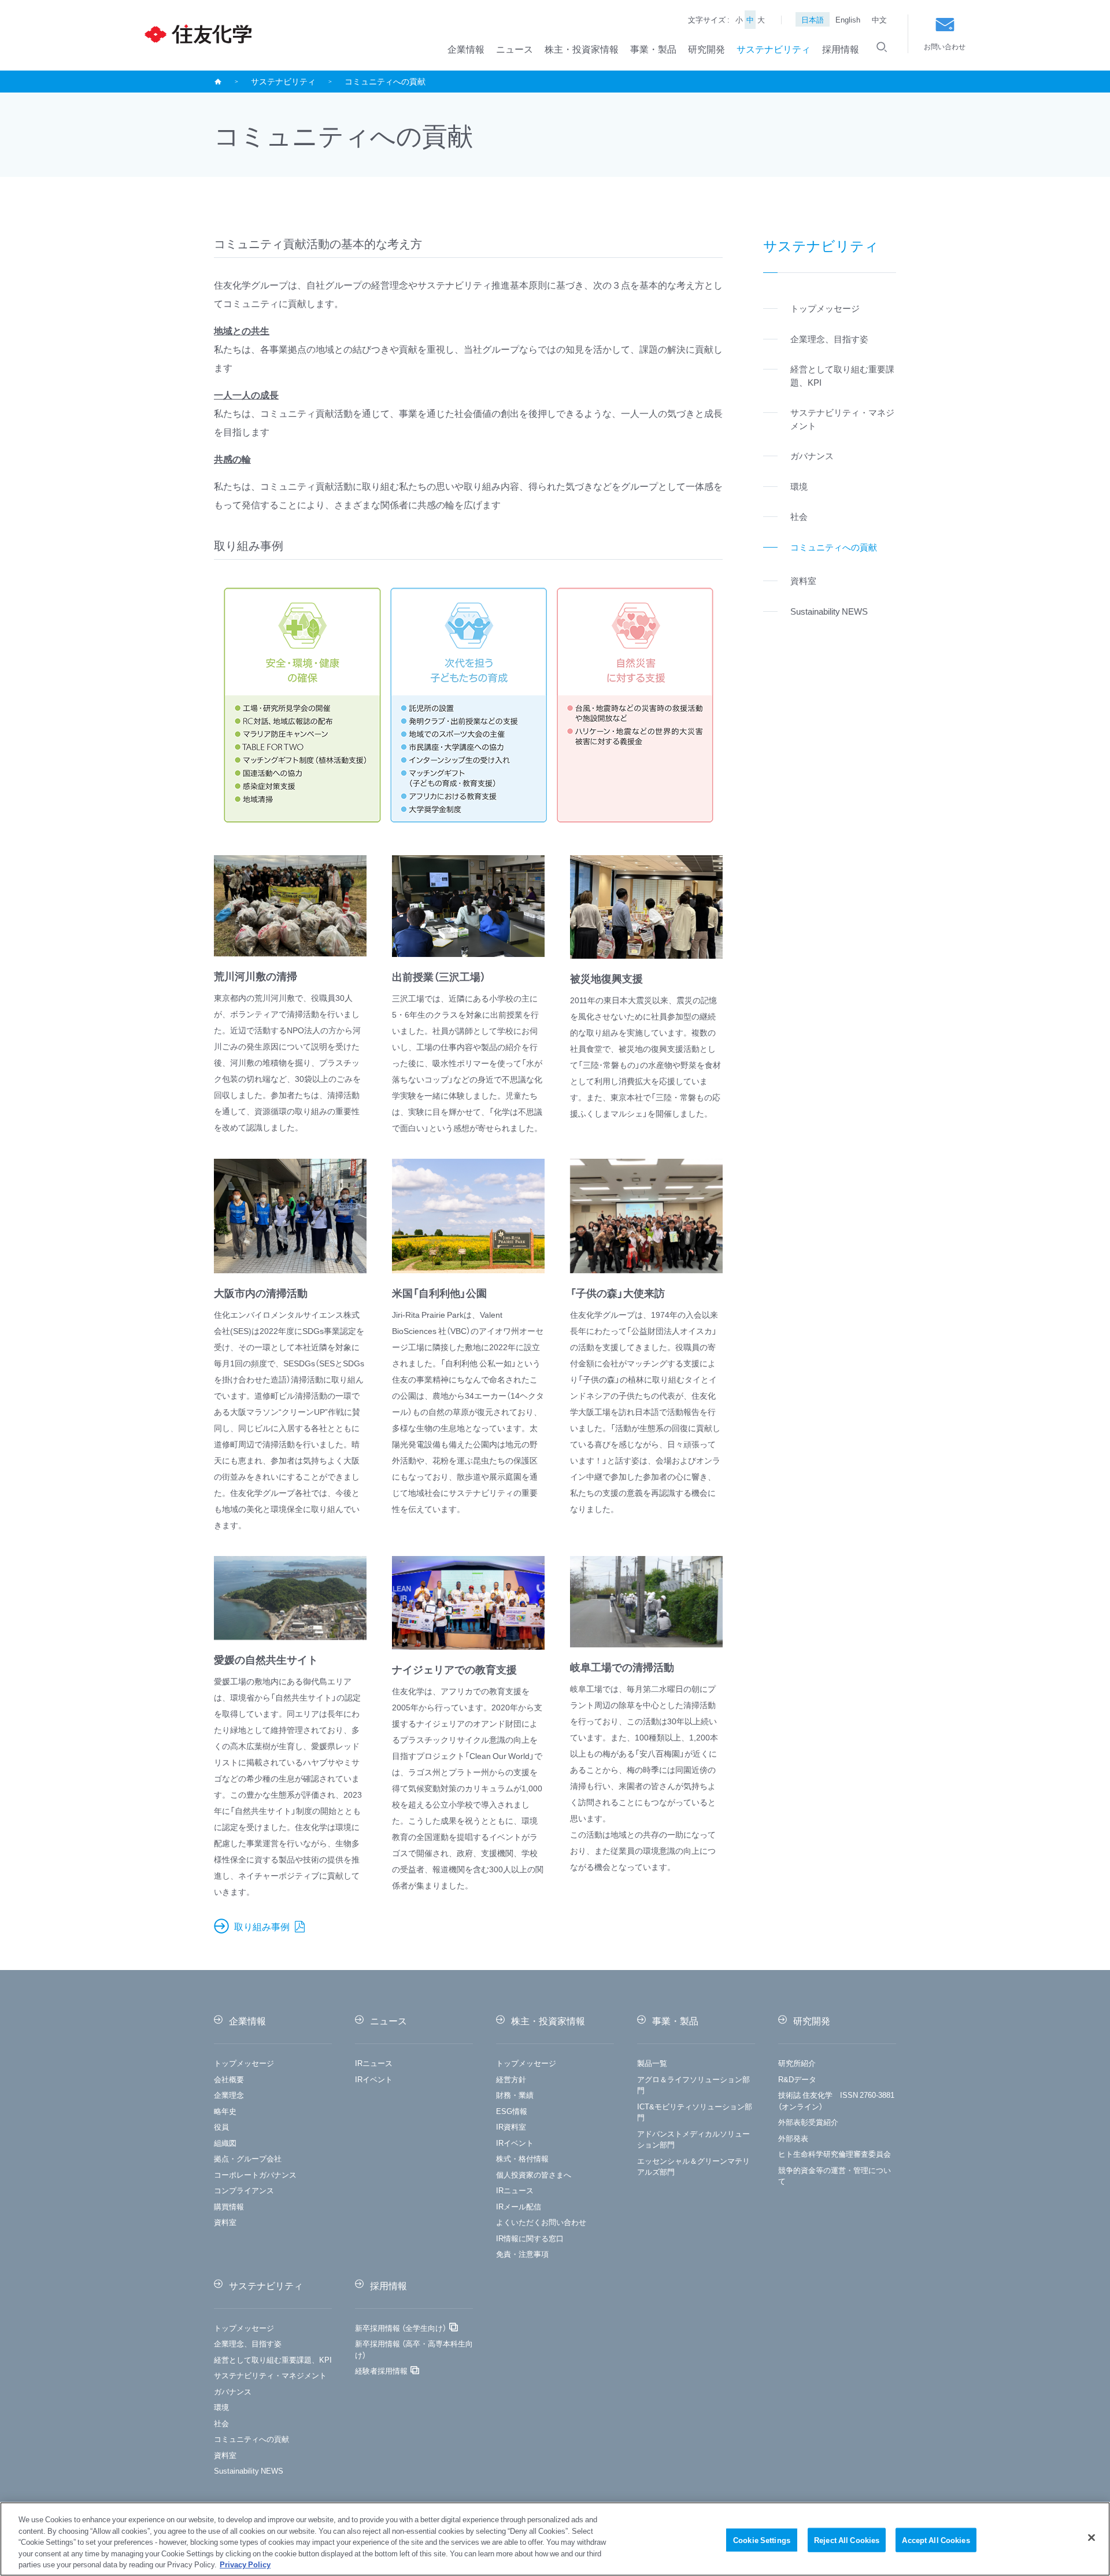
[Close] (1091, 2538)
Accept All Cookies (936, 2540)
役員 (221, 2126)
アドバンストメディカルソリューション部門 (693, 2139)
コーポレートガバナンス (255, 2174)
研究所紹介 (797, 2063)
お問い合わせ (945, 46)
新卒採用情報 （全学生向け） (401, 2328)
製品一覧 (652, 2063)
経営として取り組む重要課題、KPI (273, 2359)
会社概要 (229, 2079)
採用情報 (841, 49)
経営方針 (511, 2079)
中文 (879, 19)
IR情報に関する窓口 (530, 2238)
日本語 (813, 19)
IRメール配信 (519, 2206)
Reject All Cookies (847, 2540)
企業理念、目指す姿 (248, 2343)
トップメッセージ (244, 2063)
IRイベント (374, 2079)
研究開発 (706, 49)
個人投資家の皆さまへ (534, 2174)
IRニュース (374, 2063)
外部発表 (793, 2138)
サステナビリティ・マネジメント (270, 2375)
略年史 (225, 2111)
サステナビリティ (774, 49)
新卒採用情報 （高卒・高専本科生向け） (414, 2349)
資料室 (225, 2222)
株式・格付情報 (522, 2158)
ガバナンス (233, 2391)
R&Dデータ (797, 2079)
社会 (221, 2423)
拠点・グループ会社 (248, 2158)
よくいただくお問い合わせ (541, 2222)
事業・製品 (653, 49)
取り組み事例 (263, 1926)
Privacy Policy (245, 2564)
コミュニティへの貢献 (251, 2439)
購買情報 (229, 2206)
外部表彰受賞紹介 (808, 2122)
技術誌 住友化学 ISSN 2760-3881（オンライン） (836, 2100)
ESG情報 (512, 2111)
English (848, 19)
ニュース (515, 49)
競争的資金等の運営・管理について (835, 2176)
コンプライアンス (244, 2190)
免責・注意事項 (522, 2254)
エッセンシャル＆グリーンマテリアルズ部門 (693, 2166)
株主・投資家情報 (582, 49)
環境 (221, 2407)
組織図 (225, 2143)
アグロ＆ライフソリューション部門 (693, 2085)
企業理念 (229, 2095)
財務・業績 (515, 2095)
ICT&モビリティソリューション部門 (695, 2112)
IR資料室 (511, 2126)
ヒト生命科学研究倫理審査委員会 (835, 2154)
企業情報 (466, 49)
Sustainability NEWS (249, 2470)
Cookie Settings (762, 2540)
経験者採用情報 (381, 2370)
